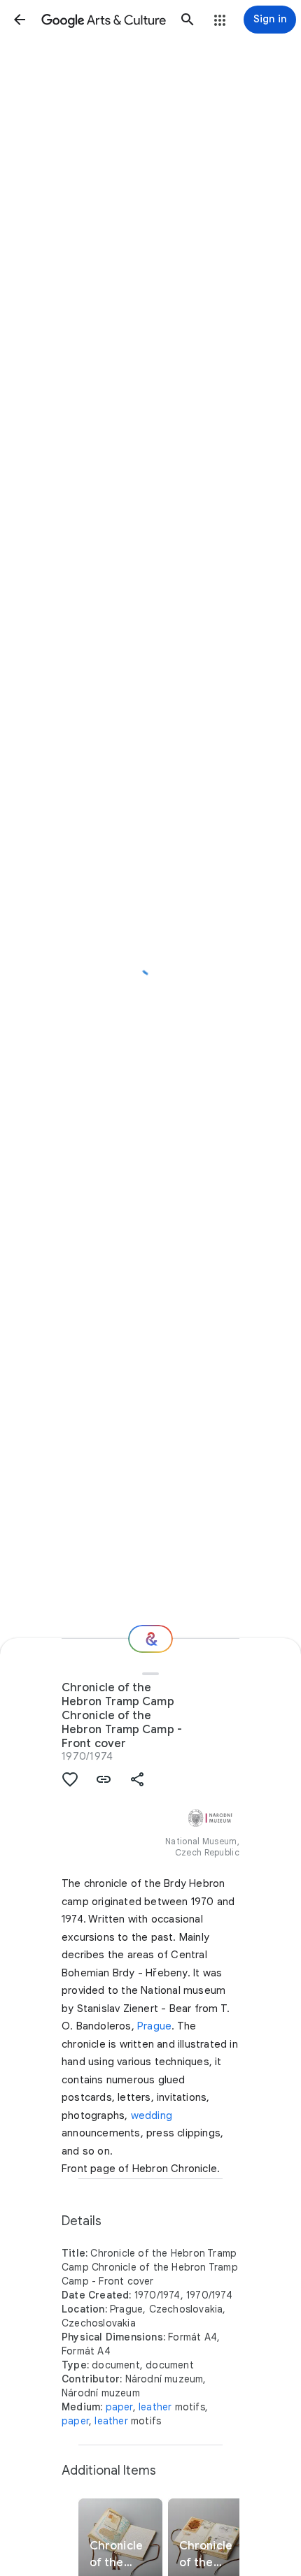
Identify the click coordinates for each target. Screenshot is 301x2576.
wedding (152, 2115)
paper (119, 2407)
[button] (20, 20)
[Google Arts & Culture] (104, 20)
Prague (154, 2026)
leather (155, 2407)
